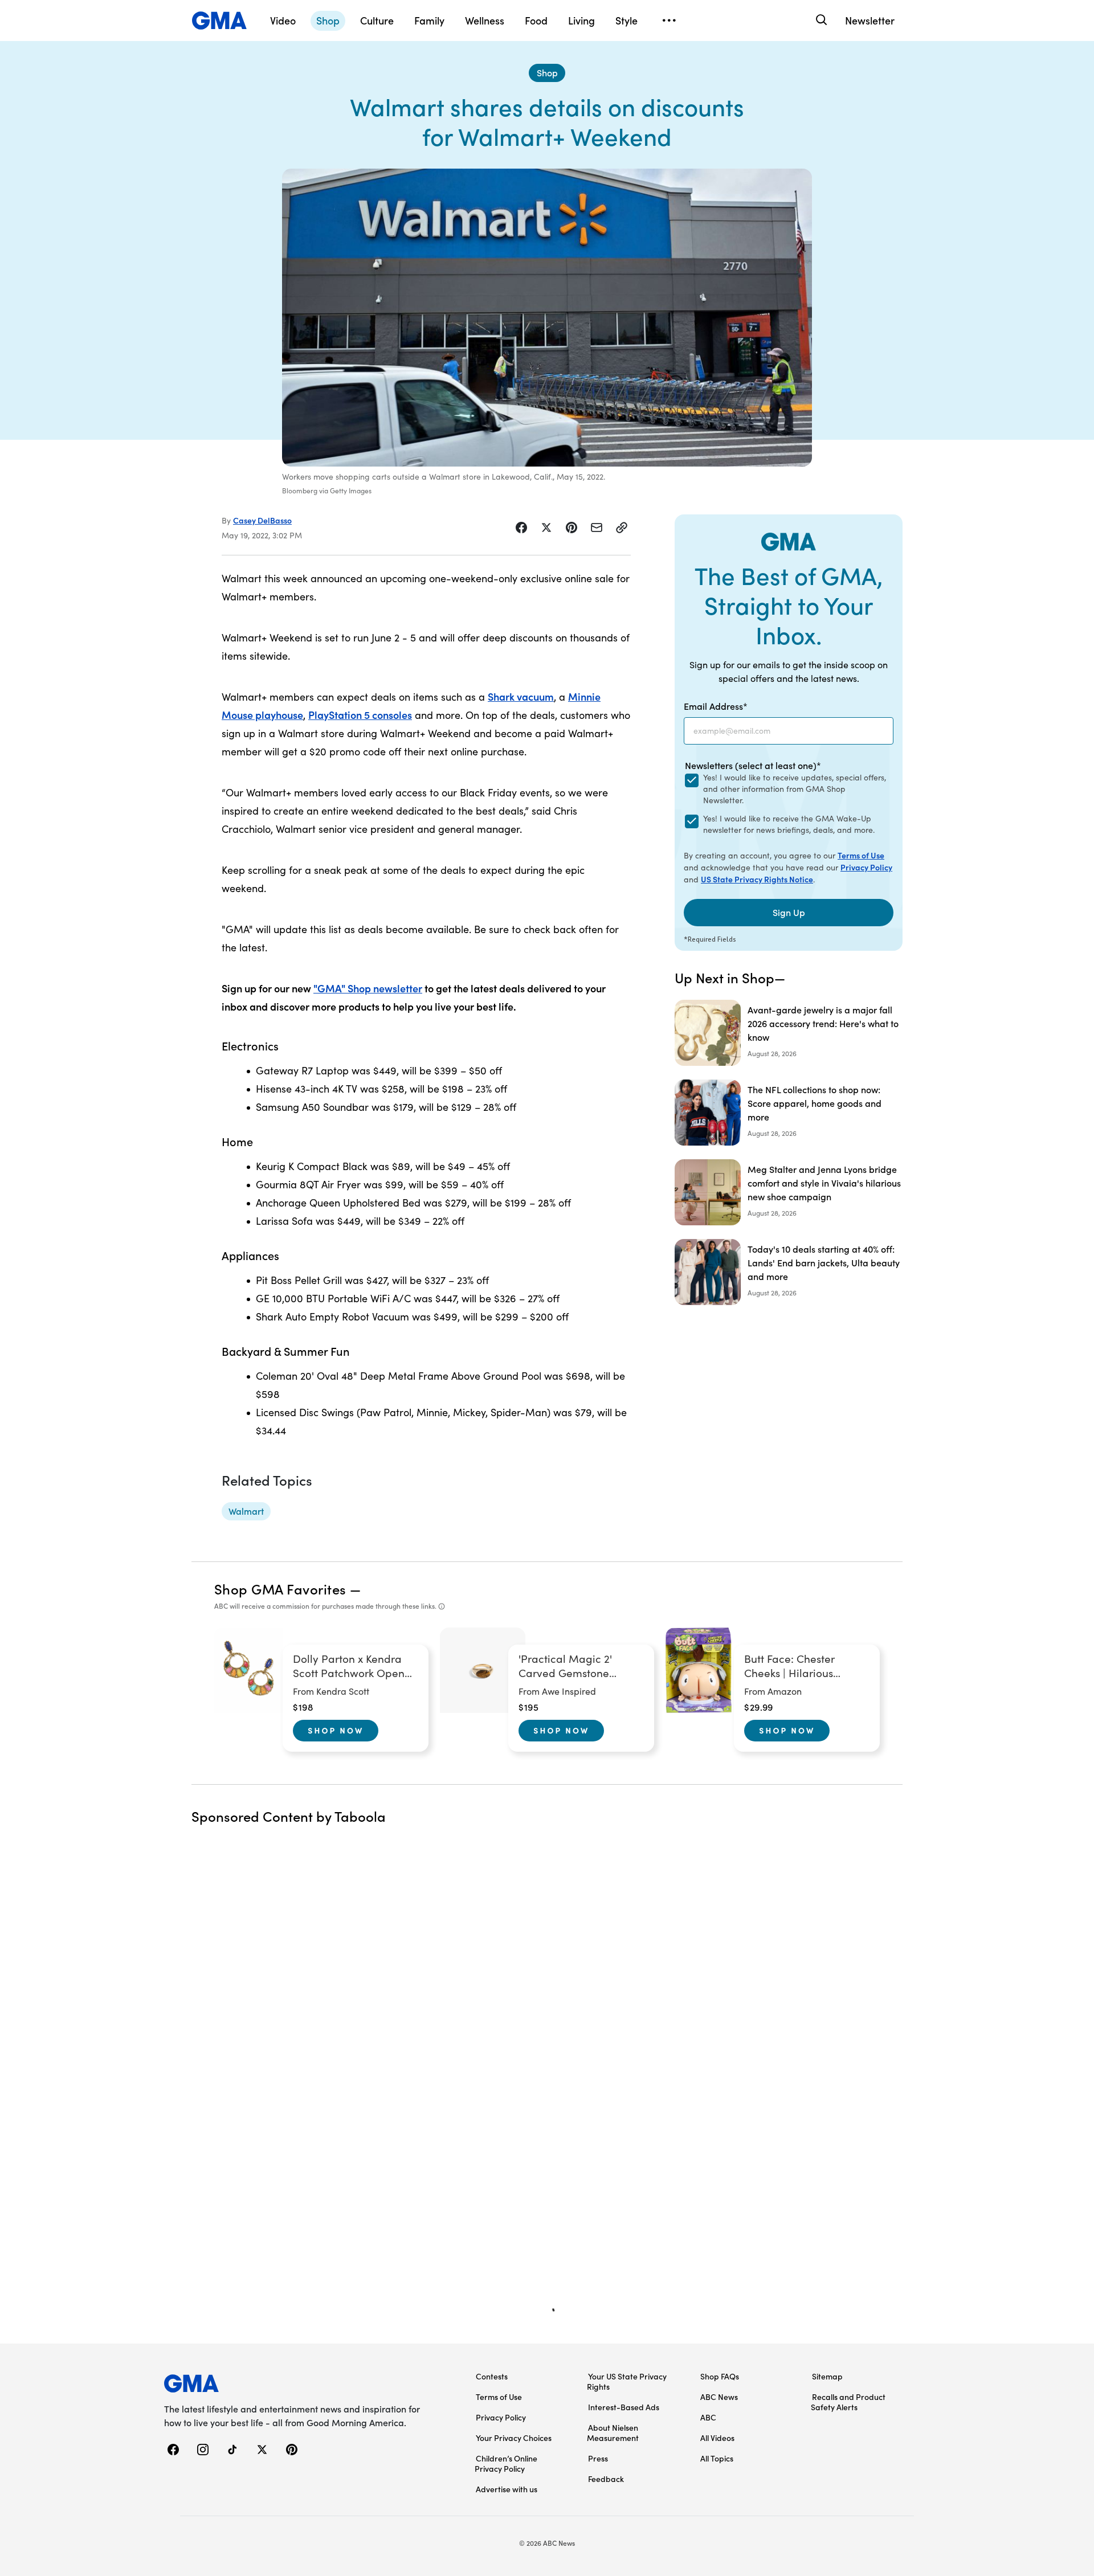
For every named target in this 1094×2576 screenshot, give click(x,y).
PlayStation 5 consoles (360, 715)
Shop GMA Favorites (280, 1588)
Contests (492, 2376)
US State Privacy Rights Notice (757, 879)
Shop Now (336, 1730)
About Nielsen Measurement (613, 2432)
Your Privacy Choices (514, 2438)
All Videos (717, 2438)
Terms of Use (861, 855)
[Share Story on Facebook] (521, 528)
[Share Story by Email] (597, 528)
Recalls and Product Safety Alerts (848, 2402)
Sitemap (827, 2376)
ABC (708, 2417)
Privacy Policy (866, 867)
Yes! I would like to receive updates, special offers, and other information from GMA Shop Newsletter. (795, 789)
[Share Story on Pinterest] (572, 528)
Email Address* (716, 706)
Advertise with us (507, 2489)
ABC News (719, 2397)
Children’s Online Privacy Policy (506, 2463)
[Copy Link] (622, 528)
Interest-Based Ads (624, 2407)
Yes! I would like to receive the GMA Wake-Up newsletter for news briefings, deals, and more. (789, 824)
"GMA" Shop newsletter (368, 988)
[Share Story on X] (546, 528)
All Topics (717, 2458)
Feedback (606, 2479)
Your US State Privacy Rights (627, 2381)
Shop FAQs (720, 2376)
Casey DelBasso (262, 520)
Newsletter (870, 20)
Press (598, 2458)
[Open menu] (669, 21)
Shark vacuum (521, 696)
